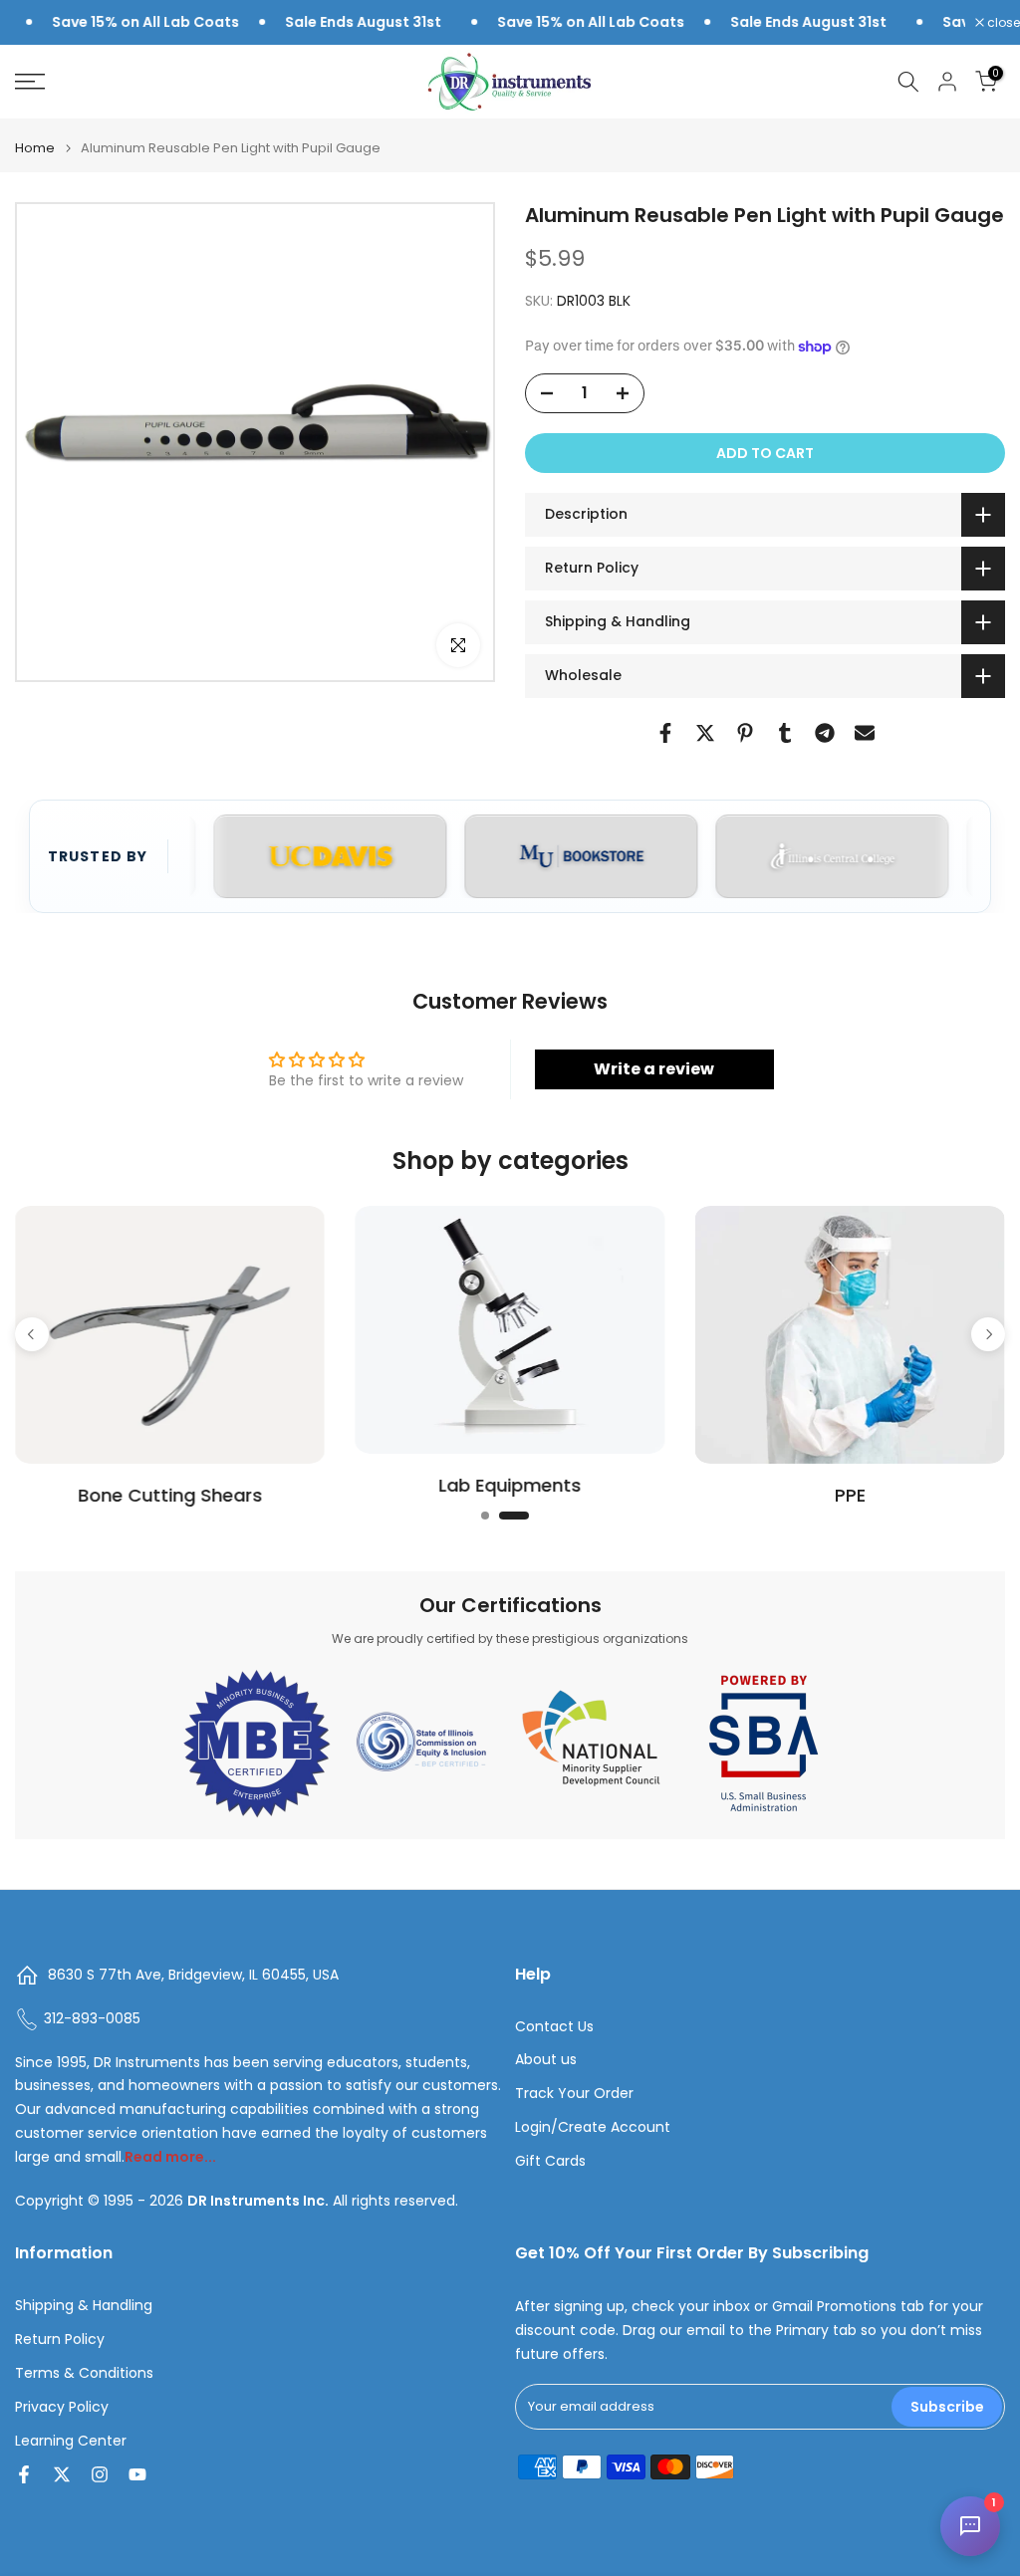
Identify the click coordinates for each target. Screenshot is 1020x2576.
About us (546, 2060)
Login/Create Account (593, 2127)
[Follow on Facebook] (24, 2474)
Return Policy (60, 2340)
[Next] (988, 1329)
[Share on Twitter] (705, 733)
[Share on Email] (865, 733)
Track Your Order (574, 2094)
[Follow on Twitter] (62, 2474)
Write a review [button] (654, 1069)
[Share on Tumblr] (785, 733)
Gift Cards (550, 2161)
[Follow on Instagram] (100, 2474)
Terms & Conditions (84, 2373)
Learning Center (71, 2441)
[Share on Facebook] (665, 733)
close (1002, 23)
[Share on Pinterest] (745, 733)
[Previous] (32, 1329)
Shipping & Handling (84, 2306)
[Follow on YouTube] (137, 2474)
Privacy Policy (62, 2407)
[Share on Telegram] (825, 733)
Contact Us (554, 2027)
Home (35, 148)
